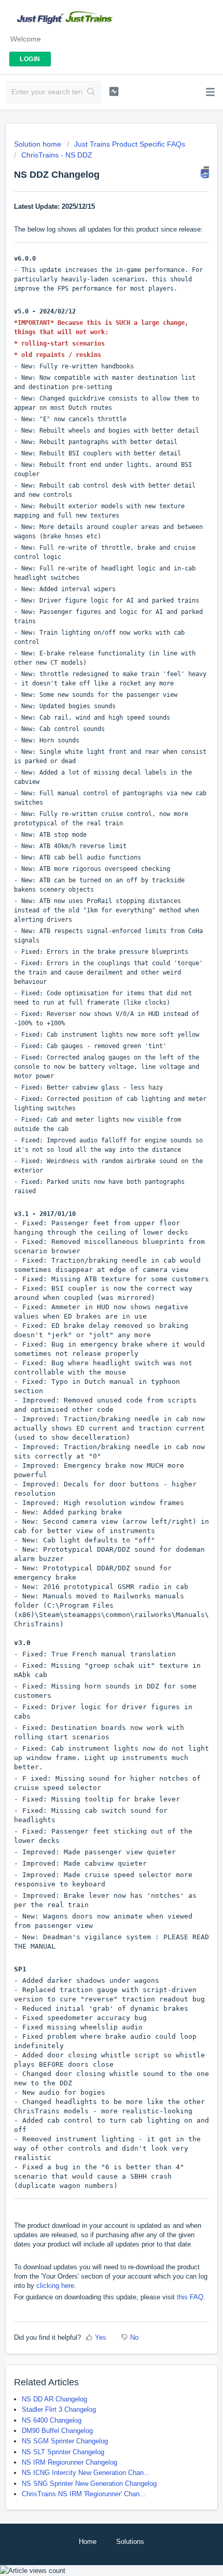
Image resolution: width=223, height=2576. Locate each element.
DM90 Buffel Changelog (57, 2431)
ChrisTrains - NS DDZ (57, 155)
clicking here (55, 2286)
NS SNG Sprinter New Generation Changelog (89, 2484)
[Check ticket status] (114, 91)
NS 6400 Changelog (52, 2420)
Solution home (39, 144)
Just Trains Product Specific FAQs (130, 144)
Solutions (130, 2542)
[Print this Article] (205, 172)
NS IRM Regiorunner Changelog (69, 2462)
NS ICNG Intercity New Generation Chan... (86, 2473)
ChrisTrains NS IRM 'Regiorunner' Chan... (84, 2494)
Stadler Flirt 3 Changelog (59, 2409)
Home (88, 2542)
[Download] (92, 1321)
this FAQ (190, 2297)
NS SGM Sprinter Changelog (65, 2441)
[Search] (91, 92)
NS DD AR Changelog (54, 2399)
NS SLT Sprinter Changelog (63, 2452)
